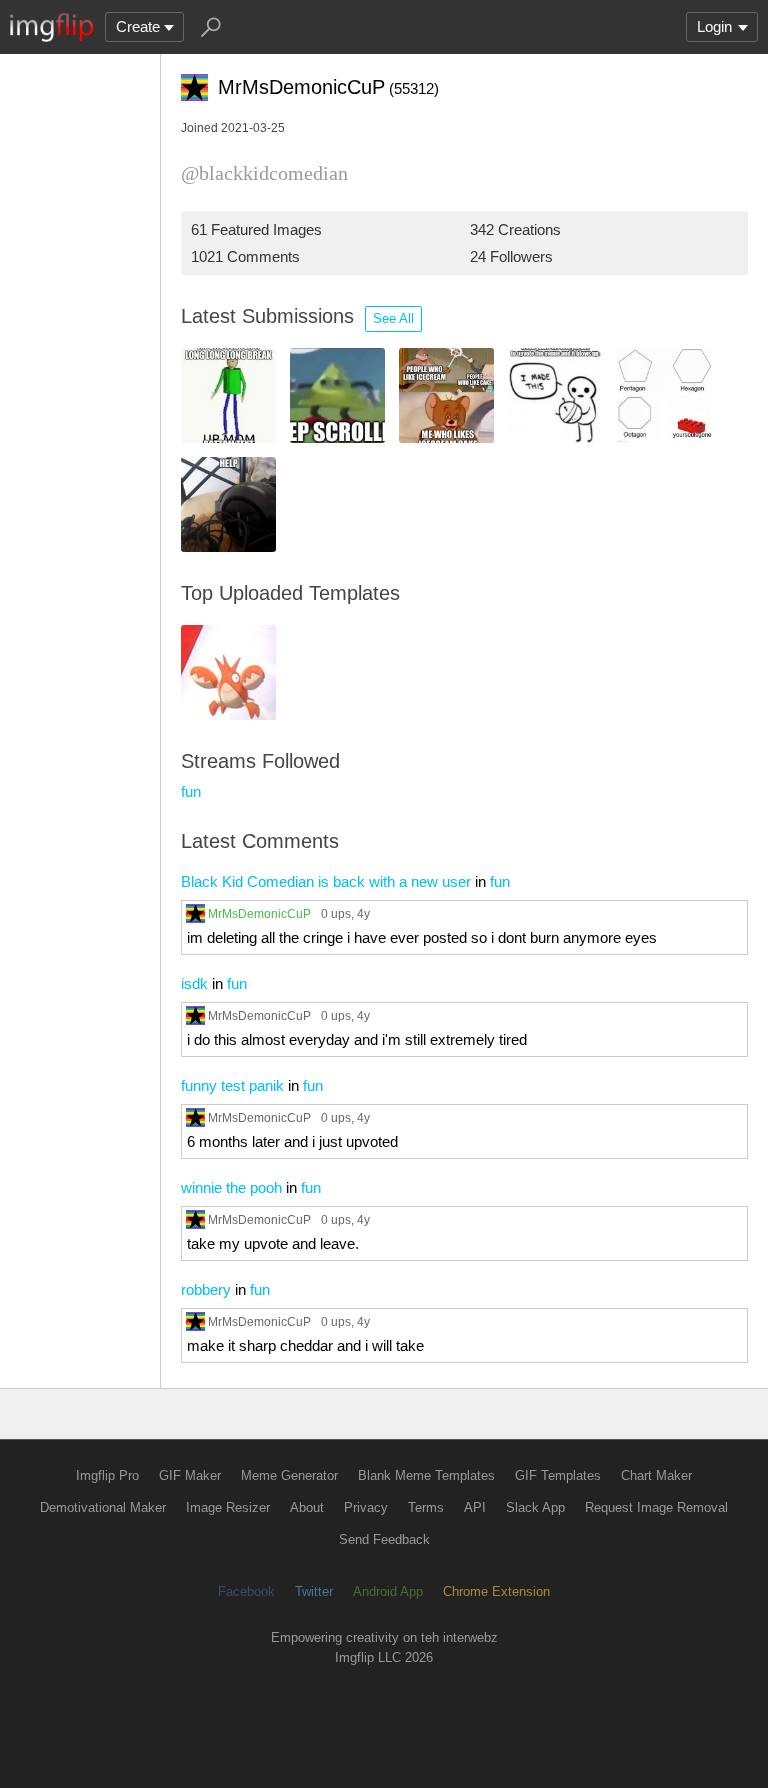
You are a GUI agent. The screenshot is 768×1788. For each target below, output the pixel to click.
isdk (194, 983)
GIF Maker (190, 1475)
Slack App (535, 1507)
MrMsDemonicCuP (259, 913)
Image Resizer (228, 1507)
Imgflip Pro (107, 1475)
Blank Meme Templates (426, 1475)
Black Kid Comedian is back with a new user (326, 881)
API (475, 1507)
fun (191, 791)
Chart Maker (656, 1475)
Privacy (366, 1507)
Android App (388, 1591)
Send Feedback (384, 1539)
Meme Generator (289, 1475)
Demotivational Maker (103, 1507)
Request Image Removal (656, 1507)
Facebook (246, 1591)
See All (393, 318)
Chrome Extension (496, 1591)
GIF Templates (558, 1475)
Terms (426, 1507)
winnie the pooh (231, 1187)
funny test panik (232, 1085)
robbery (206, 1289)
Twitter (314, 1591)
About (307, 1507)
